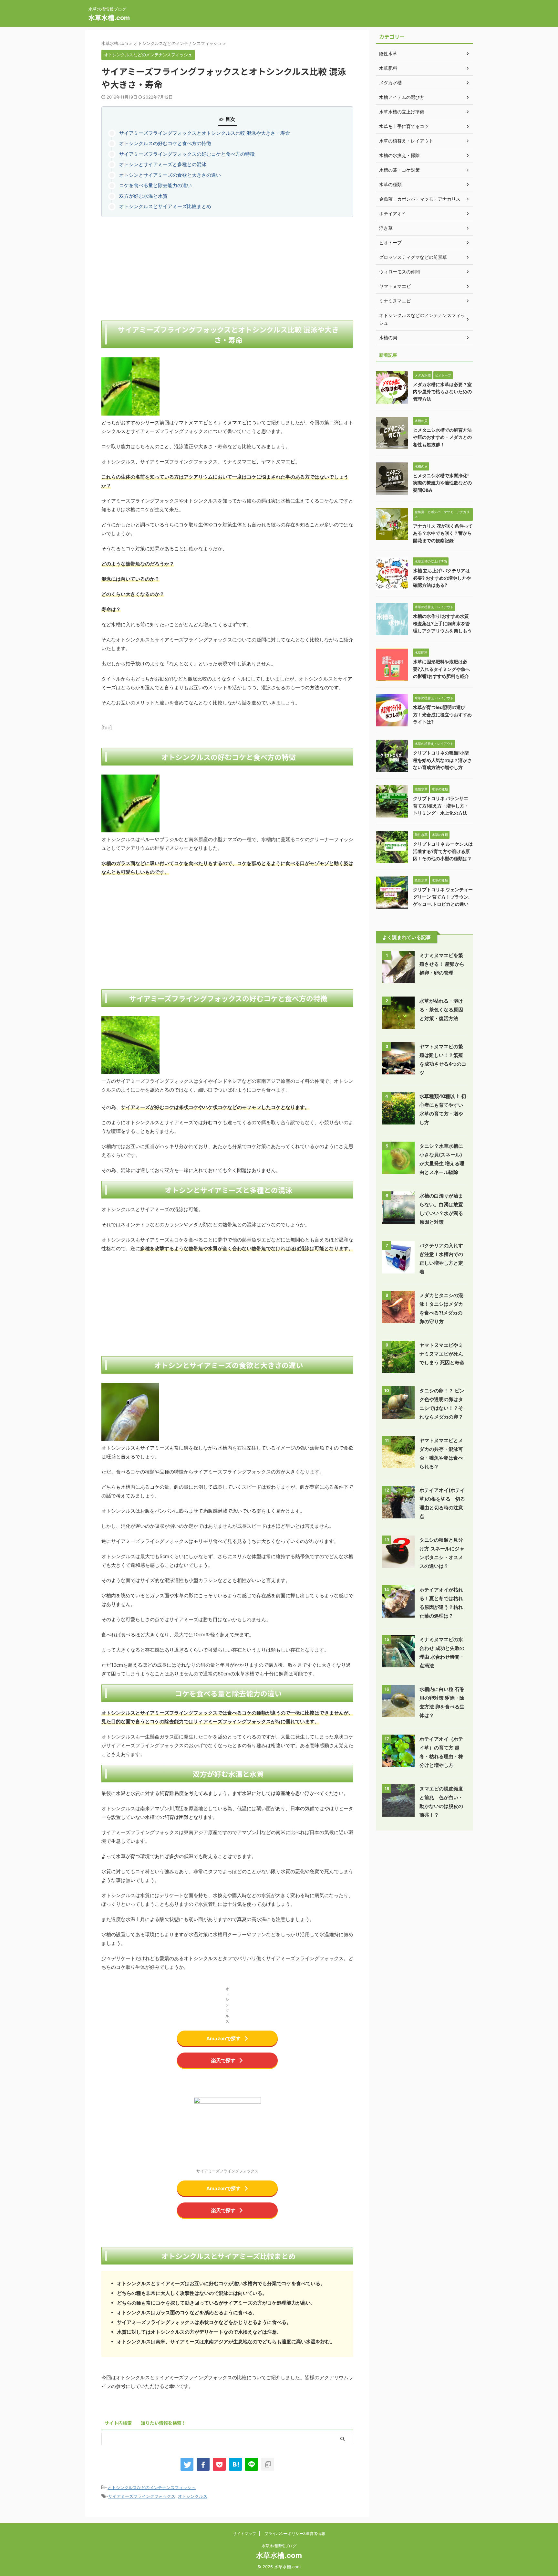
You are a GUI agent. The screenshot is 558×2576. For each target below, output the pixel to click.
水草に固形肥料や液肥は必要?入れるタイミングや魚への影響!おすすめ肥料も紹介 (441, 669)
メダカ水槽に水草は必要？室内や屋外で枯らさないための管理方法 (442, 392)
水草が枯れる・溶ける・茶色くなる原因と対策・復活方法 (441, 1010)
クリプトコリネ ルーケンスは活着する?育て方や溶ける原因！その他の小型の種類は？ (443, 851)
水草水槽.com (109, 18)
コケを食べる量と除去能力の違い (155, 185)
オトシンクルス (193, 2496)
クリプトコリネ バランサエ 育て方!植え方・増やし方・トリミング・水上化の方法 (441, 806)
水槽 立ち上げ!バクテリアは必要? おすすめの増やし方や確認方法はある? (442, 578)
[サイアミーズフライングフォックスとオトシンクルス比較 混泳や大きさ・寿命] (235, 2464)
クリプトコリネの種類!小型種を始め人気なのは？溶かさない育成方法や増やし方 (442, 760)
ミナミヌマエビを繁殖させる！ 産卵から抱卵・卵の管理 (442, 964)
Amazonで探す (223, 2038)
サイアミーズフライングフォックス (142, 2496)
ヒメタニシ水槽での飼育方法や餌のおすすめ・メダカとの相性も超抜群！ (442, 437)
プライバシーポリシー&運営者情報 (295, 2534)
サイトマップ (244, 2534)
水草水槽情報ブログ (279, 2546)
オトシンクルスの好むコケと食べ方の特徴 (165, 143)
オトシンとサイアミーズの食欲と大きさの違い (170, 175)
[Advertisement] (227, 269)
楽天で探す (223, 2060)
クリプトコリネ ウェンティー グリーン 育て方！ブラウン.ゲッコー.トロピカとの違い (443, 897)
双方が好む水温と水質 (143, 196)
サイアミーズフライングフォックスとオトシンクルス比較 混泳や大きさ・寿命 (205, 133)
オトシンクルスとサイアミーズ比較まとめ (165, 206)
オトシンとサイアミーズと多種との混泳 (163, 164)
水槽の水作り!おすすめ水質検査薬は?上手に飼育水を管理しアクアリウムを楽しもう (442, 623)
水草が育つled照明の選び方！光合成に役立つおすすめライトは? (442, 714)
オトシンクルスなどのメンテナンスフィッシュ (152, 2487)
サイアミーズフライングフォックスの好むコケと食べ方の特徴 (187, 154)
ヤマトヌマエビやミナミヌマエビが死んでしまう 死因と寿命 (442, 1354)
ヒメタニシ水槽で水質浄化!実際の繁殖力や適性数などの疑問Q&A (442, 483)
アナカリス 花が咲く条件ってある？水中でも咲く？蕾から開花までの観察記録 (443, 533)
